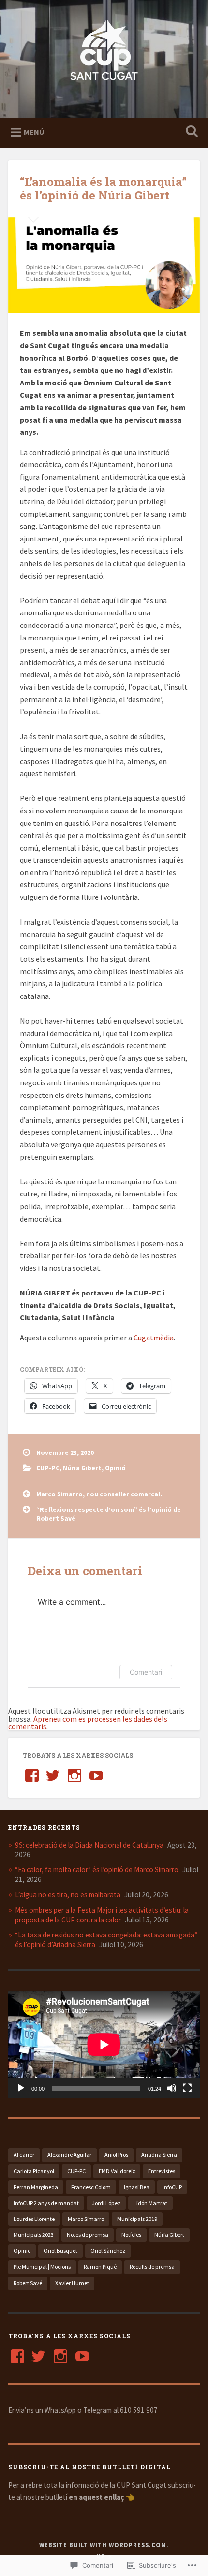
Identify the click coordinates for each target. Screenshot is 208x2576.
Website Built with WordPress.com (103, 2545)
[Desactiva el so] (172, 2088)
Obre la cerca (190, 132)
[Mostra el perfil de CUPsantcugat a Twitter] (38, 2356)
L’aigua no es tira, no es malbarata (68, 1895)
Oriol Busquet (60, 2251)
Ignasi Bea (137, 2187)
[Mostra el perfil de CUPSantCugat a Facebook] (32, 1776)
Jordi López (106, 2203)
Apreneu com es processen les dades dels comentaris (88, 1722)
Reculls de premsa (152, 2267)
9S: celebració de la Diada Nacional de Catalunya (89, 1845)
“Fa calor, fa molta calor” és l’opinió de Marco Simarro (97, 1870)
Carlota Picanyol (34, 2171)
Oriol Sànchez (108, 2251)
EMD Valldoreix (117, 2171)
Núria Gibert (82, 1468)
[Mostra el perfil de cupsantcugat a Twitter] (53, 1776)
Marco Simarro (86, 2219)
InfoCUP (172, 2187)
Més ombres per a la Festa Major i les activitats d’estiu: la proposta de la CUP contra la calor (102, 1915)
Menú (34, 132)
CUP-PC (48, 1468)
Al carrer (24, 2155)
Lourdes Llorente (34, 2219)
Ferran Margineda (36, 2187)
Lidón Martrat (150, 2203)
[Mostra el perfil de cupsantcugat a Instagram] (74, 1776)
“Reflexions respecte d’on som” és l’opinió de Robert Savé (109, 1514)
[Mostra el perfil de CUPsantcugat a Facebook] (17, 2356)
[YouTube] (96, 1776)
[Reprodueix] (21, 2088)
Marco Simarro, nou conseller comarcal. (99, 1494)
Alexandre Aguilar (69, 2155)
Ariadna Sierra (159, 2155)
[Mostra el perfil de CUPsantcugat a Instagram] (60, 2356)
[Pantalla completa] (187, 2088)
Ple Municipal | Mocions (42, 2267)
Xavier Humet (72, 2283)
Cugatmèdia (154, 1338)
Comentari (146, 1672)
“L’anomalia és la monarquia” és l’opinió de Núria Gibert (103, 189)
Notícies (131, 2235)
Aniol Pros (116, 2155)
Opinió (115, 1468)
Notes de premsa (88, 2235)
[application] (104, 2044)
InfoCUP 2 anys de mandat (46, 2203)
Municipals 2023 (34, 2235)
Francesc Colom (91, 2187)
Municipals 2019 (137, 2219)
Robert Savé (28, 2283)
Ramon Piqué (100, 2267)
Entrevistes (162, 2171)
